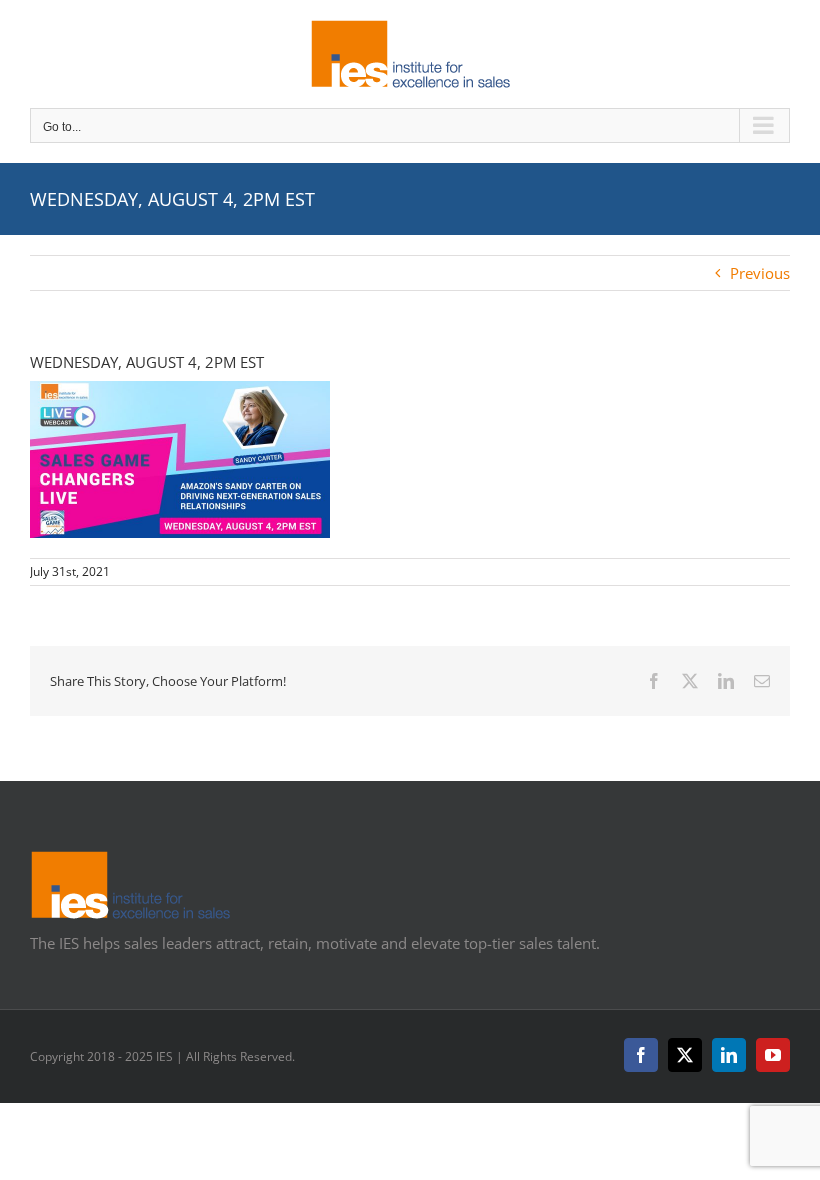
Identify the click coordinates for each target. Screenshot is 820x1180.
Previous (760, 273)
